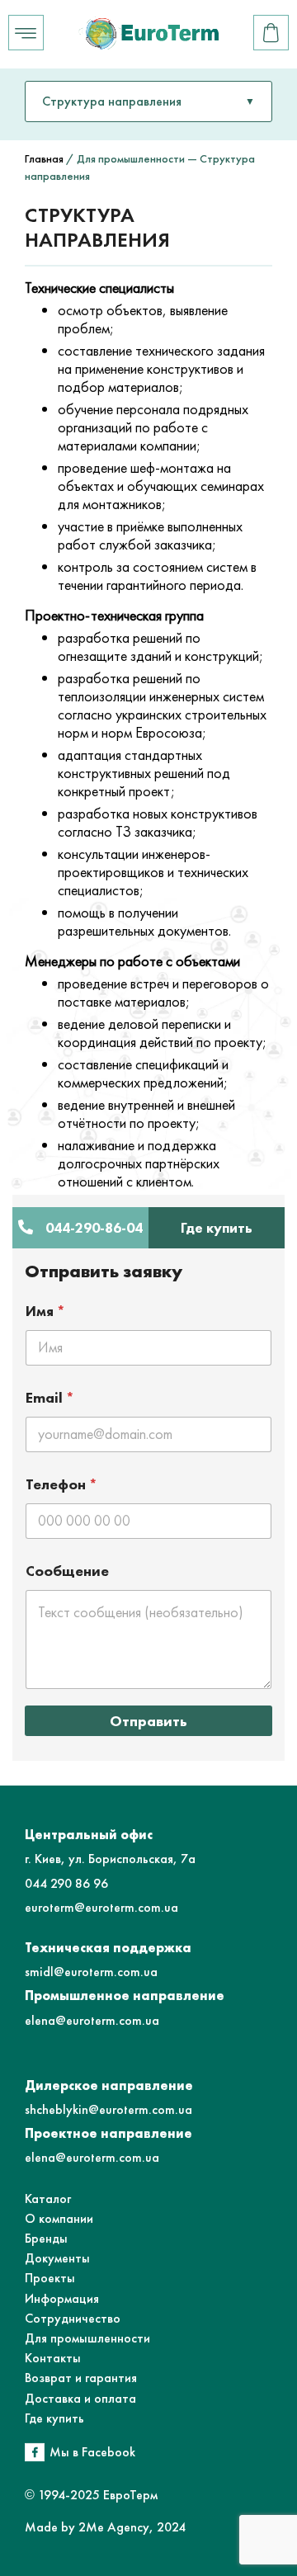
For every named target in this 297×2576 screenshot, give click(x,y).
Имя (46, 1311)
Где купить (54, 2418)
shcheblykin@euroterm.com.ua (108, 2109)
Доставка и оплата (80, 2398)
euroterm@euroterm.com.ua (101, 1907)
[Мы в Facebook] (35, 2452)
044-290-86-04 (94, 1228)
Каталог (48, 2199)
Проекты (50, 2278)
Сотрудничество (73, 2318)
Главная (44, 158)
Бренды (46, 2238)
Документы (57, 2258)
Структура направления (112, 101)
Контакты (53, 2358)
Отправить (148, 1721)
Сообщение (67, 1571)
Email (50, 1397)
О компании (59, 2218)
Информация (62, 2298)
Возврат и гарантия (81, 2378)
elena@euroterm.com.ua (92, 2020)
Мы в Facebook (92, 2452)
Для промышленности (87, 2338)
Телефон (62, 1484)
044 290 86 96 (66, 1883)
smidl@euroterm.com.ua (91, 1972)
